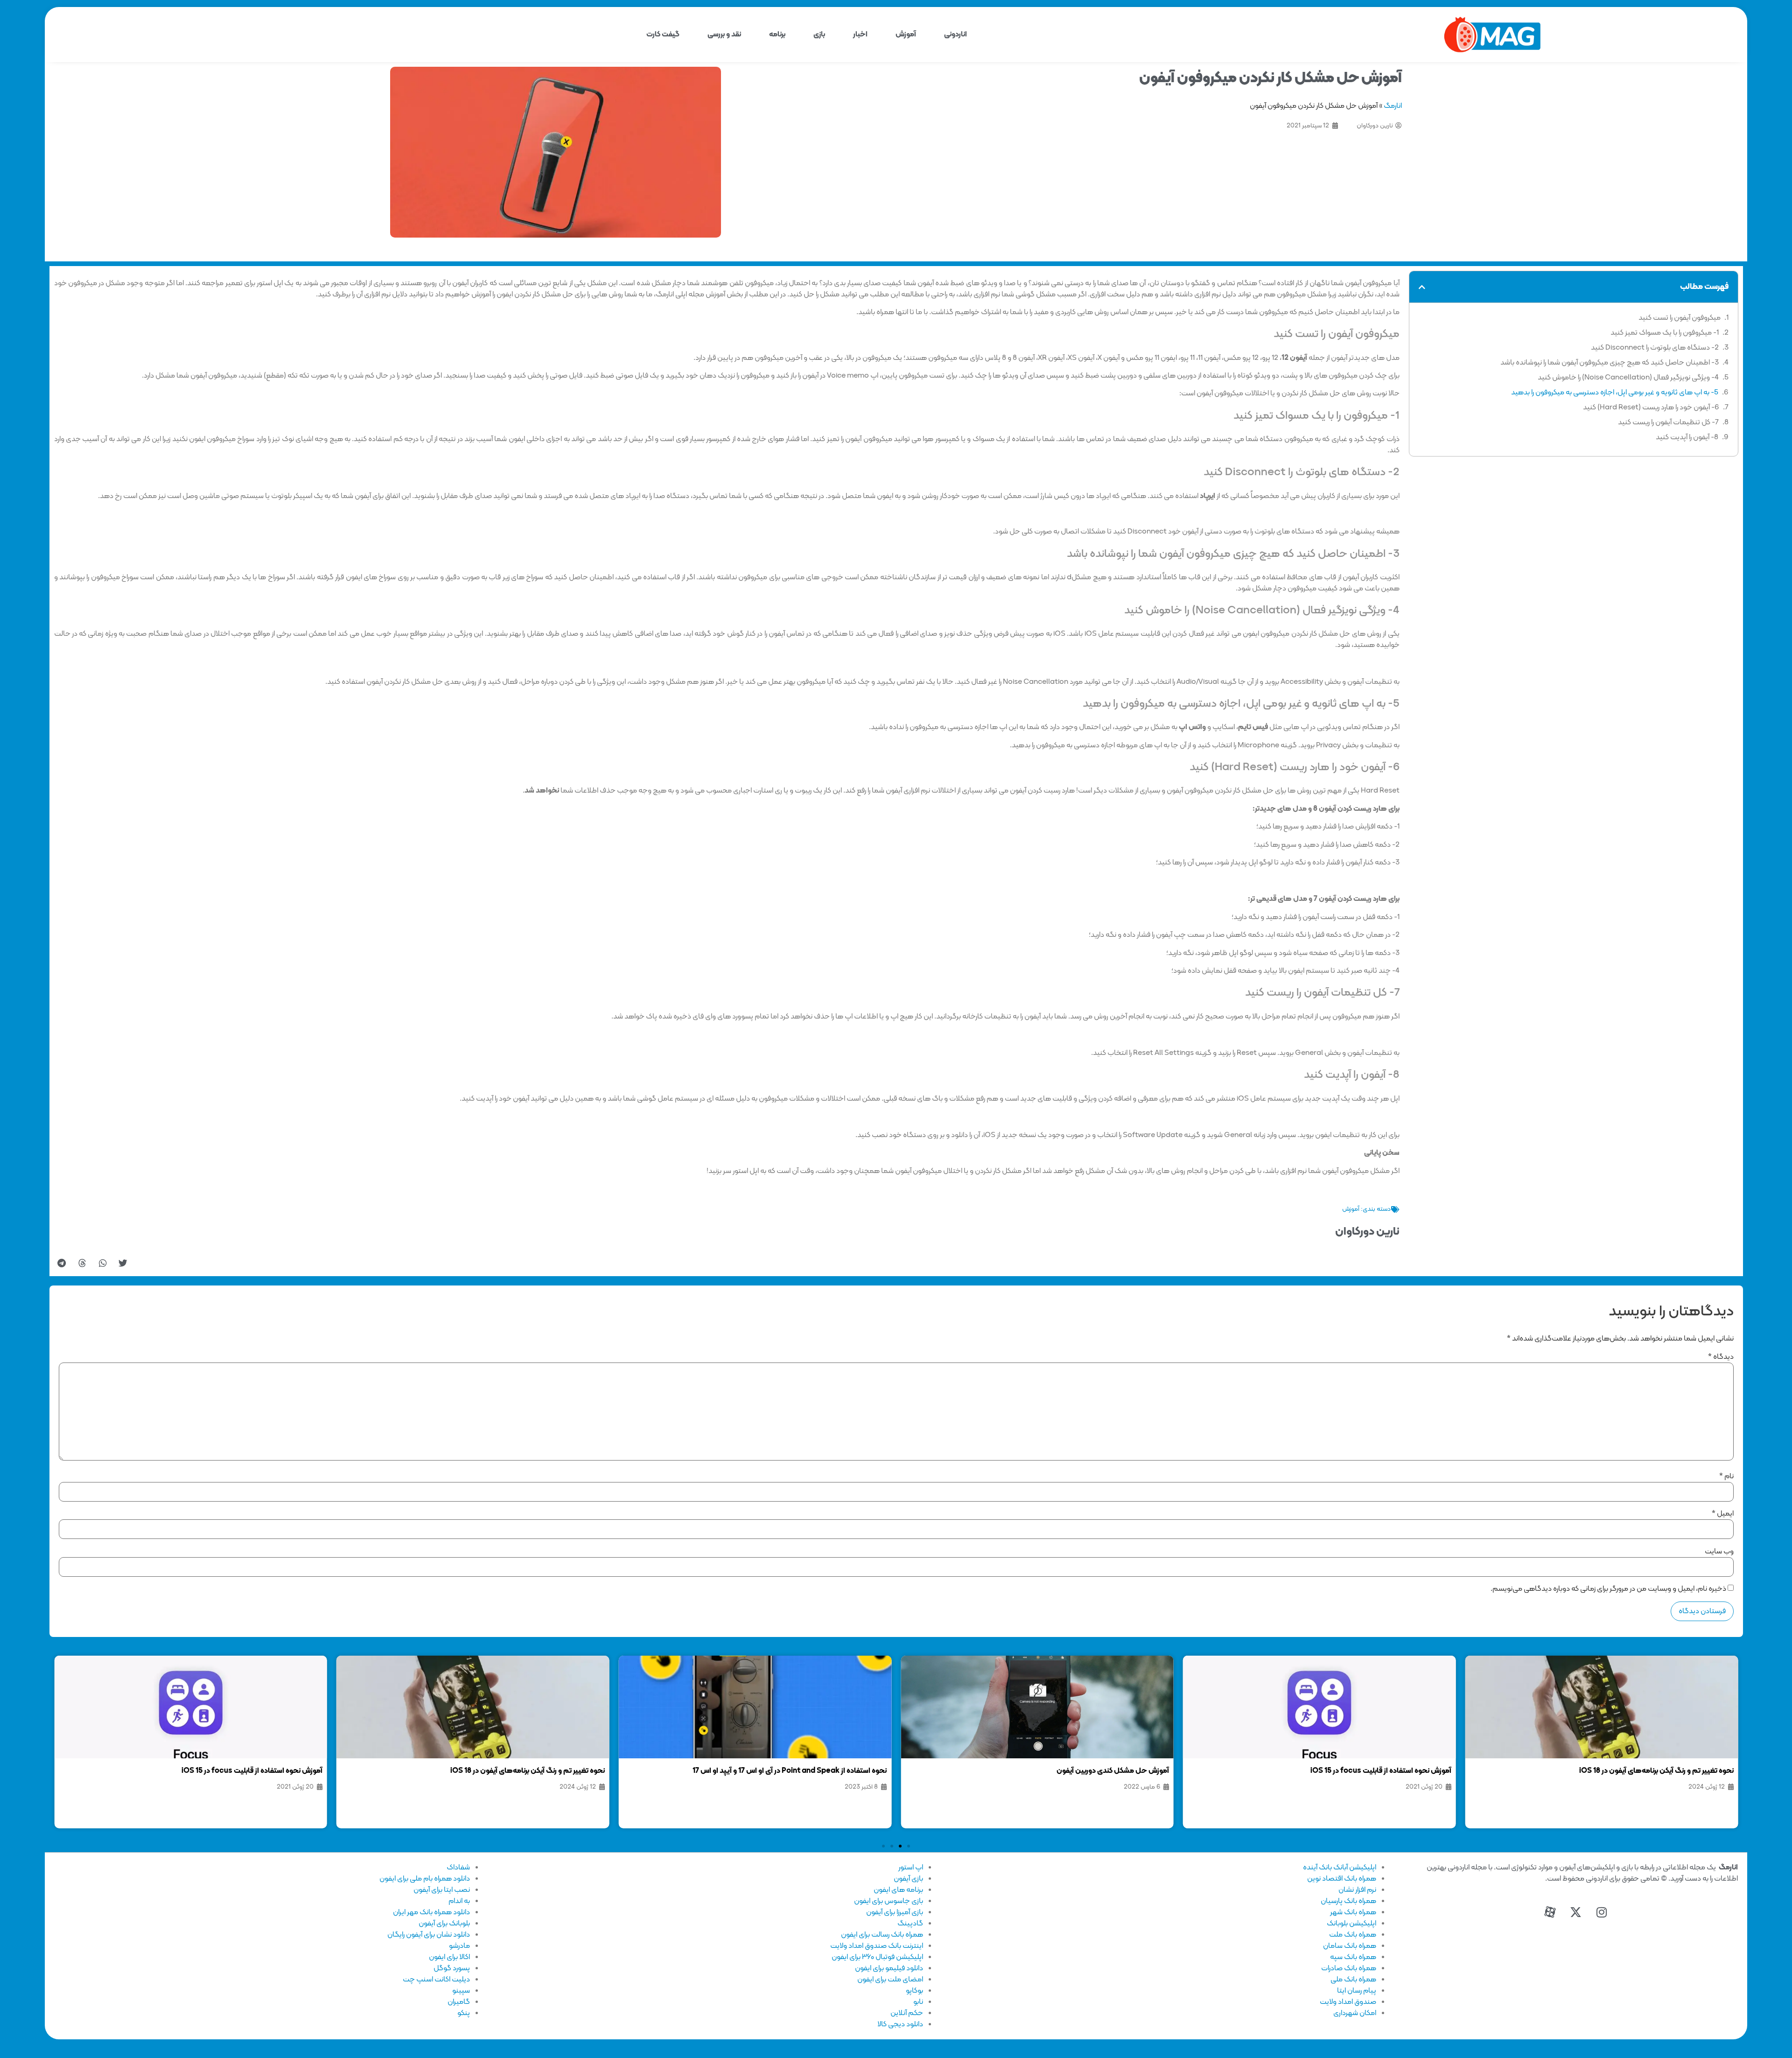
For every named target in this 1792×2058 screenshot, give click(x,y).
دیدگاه (1721, 1357)
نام (1726, 1476)
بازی (819, 35)
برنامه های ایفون (898, 1890)
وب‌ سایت (1719, 1552)
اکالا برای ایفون (449, 1957)
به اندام (459, 1901)
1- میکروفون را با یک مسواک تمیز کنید (1665, 333)
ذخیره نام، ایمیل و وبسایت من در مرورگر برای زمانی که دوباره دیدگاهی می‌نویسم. (1608, 1589)
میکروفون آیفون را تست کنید (1680, 318)
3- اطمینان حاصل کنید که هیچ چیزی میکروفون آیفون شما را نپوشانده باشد (1610, 363)
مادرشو (459, 1946)
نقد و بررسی (724, 35)
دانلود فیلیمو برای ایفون (889, 1968)
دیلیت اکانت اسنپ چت (436, 1980)
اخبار (860, 35)
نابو (918, 2002)
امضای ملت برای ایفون (890, 1980)
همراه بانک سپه (1353, 1957)
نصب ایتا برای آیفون (442, 1890)
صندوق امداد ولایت (1348, 2002)
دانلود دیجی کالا (900, 2024)
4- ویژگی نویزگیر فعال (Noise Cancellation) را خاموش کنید (1628, 378)
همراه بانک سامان (1350, 1946)
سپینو (461, 1991)
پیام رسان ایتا (1357, 1991)
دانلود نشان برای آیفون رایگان (429, 1935)
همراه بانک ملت (1353, 1935)
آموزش (906, 35)
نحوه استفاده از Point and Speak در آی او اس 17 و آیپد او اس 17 (790, 1771)
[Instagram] (1602, 1912)
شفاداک (458, 1868)
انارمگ (1393, 106)
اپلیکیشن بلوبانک (1351, 1924)
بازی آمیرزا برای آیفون (895, 1912)
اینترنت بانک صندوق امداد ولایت (877, 1946)
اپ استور (911, 1868)
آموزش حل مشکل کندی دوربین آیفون (1113, 1771)
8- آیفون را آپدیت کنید (1687, 437)
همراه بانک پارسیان (1348, 1901)
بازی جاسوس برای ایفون (889, 1901)
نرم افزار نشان (1357, 1890)
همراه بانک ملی (1353, 1980)
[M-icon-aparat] (1550, 1912)
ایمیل (1723, 1514)
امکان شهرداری (1355, 2013)
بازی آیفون (908, 1879)
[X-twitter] (1576, 1912)
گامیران (459, 2002)
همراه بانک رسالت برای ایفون (882, 1935)
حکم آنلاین (907, 2013)
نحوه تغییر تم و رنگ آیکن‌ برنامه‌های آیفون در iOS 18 (1656, 1771)
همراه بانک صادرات (1349, 1968)
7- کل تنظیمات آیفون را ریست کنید (1668, 422)
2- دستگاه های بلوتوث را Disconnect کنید (1655, 348)
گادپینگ (910, 1924)
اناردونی (955, 35)
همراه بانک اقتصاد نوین (1342, 1879)
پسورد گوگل (452, 1968)
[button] (1422, 287)
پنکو (464, 2013)
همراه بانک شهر (1353, 1912)
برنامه (777, 35)
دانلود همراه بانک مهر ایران (431, 1912)
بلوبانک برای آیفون (444, 1924)
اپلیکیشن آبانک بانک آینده (1340, 1868)
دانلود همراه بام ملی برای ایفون (425, 1879)
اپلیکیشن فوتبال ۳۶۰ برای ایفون (877, 1957)
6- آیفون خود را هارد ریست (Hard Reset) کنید (1651, 407)
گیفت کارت (663, 35)
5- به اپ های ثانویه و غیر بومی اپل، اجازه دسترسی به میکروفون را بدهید (1615, 393)
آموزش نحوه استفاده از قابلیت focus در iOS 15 (1381, 1771)
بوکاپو (914, 1991)
